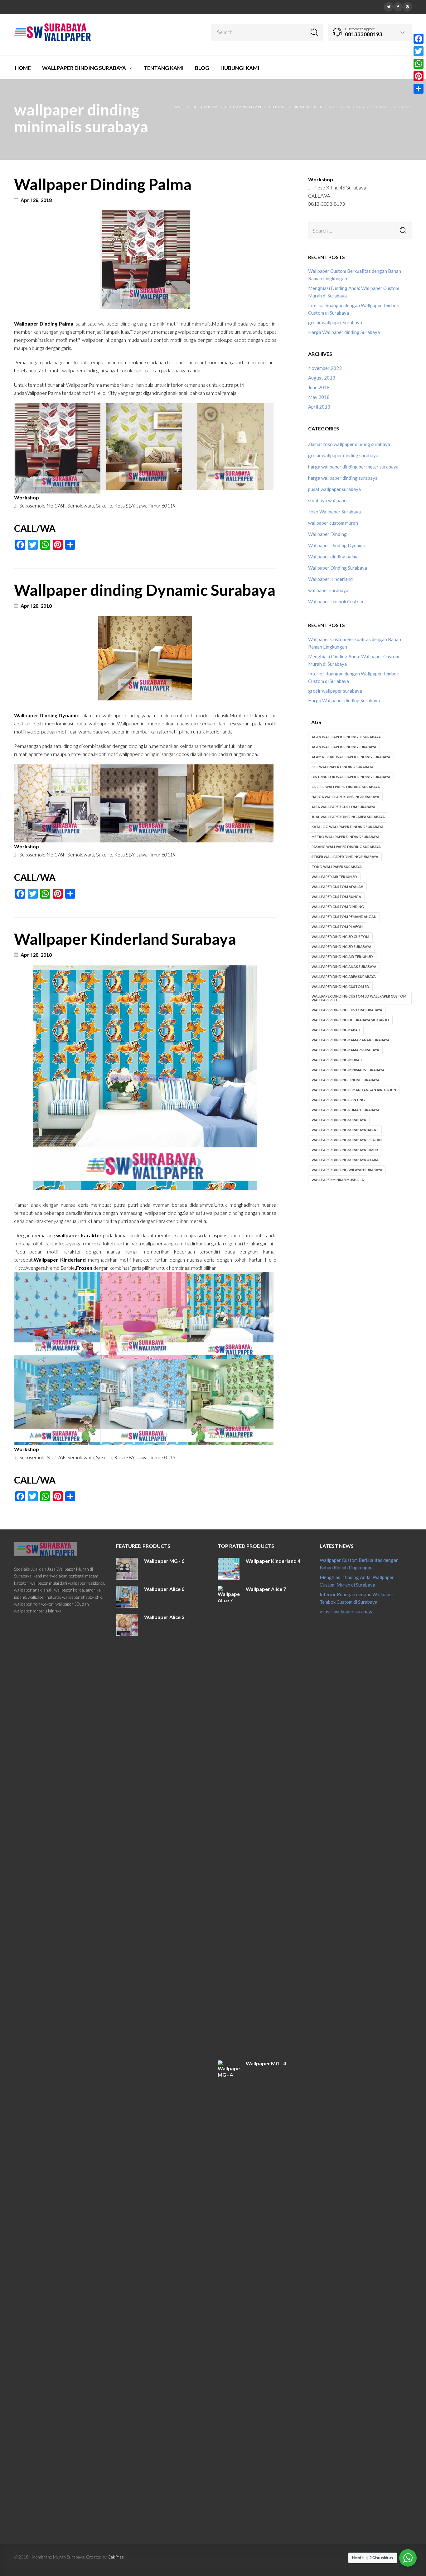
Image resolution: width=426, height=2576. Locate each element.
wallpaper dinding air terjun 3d (342, 957)
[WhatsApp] (419, 64)
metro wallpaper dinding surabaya (346, 837)
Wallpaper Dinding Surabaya (338, 568)
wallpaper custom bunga (336, 897)
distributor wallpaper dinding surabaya (351, 777)
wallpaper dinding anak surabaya (344, 967)
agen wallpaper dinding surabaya (344, 747)
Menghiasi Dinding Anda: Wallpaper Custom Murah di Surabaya (354, 292)
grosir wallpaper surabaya (335, 322)
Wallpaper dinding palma (333, 557)
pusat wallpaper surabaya (334, 489)
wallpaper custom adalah (337, 887)
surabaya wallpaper (328, 500)
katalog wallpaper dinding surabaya (348, 827)
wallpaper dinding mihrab (337, 1060)
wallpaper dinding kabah (336, 1030)
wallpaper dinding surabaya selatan (347, 1140)
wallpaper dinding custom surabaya (347, 1010)
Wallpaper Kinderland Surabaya (125, 939)
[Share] (419, 89)
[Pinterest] (407, 6)
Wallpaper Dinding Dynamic (337, 545)
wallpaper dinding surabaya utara (345, 1160)
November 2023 (325, 368)
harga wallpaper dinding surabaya (343, 478)
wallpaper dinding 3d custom (340, 937)
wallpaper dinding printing (338, 1100)
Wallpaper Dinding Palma (103, 184)
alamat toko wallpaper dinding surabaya (349, 444)
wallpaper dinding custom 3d (340, 986)
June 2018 (319, 387)
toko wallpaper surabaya (337, 867)
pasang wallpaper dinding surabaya (346, 847)
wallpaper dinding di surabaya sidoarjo (350, 1020)
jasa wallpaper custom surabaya (344, 807)
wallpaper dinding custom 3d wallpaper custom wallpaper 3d (359, 998)
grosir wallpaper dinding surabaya (343, 455)
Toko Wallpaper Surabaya (334, 512)
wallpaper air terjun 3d (334, 877)
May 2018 (319, 397)
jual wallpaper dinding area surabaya (348, 817)
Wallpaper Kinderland (330, 579)
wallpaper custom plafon (337, 927)
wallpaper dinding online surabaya (346, 1080)
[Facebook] (398, 6)
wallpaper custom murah (333, 523)
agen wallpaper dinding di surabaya (346, 737)
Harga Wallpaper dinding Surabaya (344, 332)
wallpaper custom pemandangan (344, 917)
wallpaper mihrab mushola (338, 1180)
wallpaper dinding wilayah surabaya (347, 1170)
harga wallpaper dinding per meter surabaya (353, 467)
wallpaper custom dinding (338, 907)
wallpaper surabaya (328, 590)
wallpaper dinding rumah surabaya (346, 1110)
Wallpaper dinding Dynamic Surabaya (145, 590)
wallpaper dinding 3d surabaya (341, 947)
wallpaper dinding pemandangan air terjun (354, 1090)
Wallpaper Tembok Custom (336, 601)
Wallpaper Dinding (327, 534)
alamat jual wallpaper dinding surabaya (351, 757)
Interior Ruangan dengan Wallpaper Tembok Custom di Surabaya (353, 309)
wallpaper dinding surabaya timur (345, 1150)
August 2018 (322, 378)
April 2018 (319, 407)
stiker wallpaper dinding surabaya (345, 857)
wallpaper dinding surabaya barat (345, 1130)
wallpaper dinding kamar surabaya (345, 1050)
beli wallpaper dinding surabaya (343, 767)
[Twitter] (389, 6)
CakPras (116, 2557)
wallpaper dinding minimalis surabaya (348, 1070)
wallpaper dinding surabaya (339, 1120)
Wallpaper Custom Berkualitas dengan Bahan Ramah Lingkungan (355, 275)
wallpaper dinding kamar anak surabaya (351, 1040)
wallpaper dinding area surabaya (344, 976)
